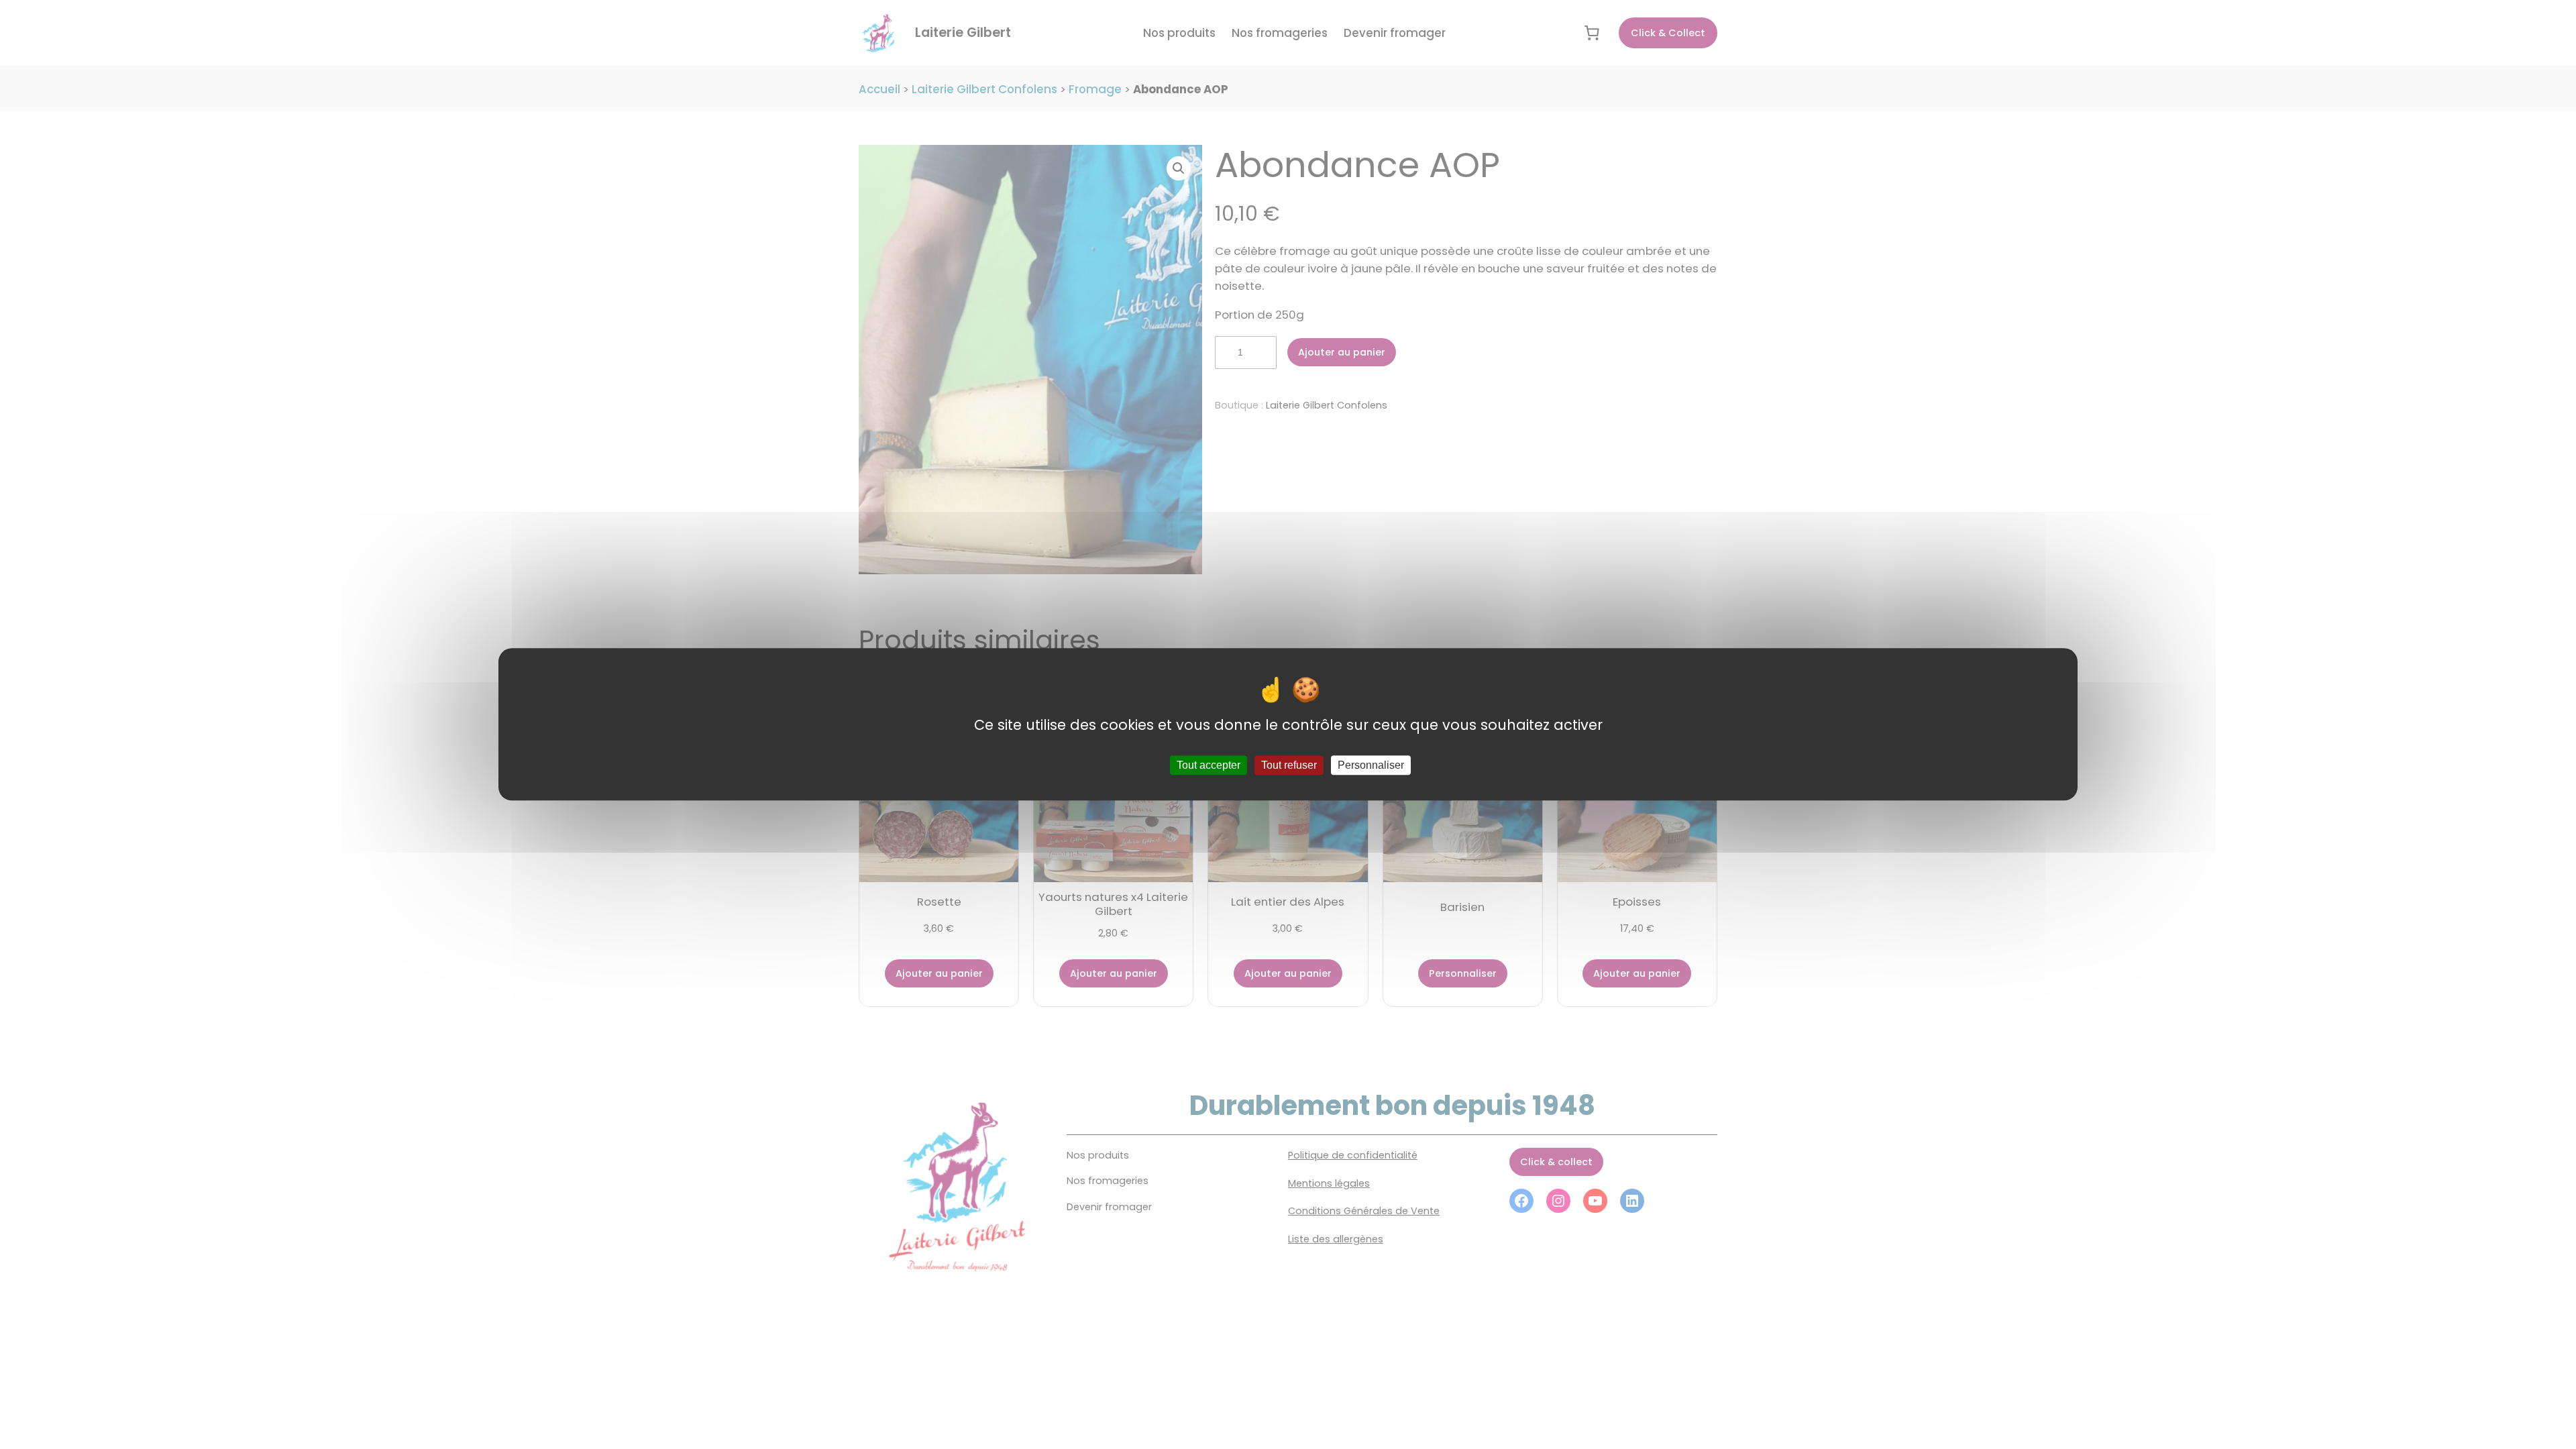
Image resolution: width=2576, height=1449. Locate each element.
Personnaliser (1371, 766)
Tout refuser (1289, 766)
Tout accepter (1209, 766)
